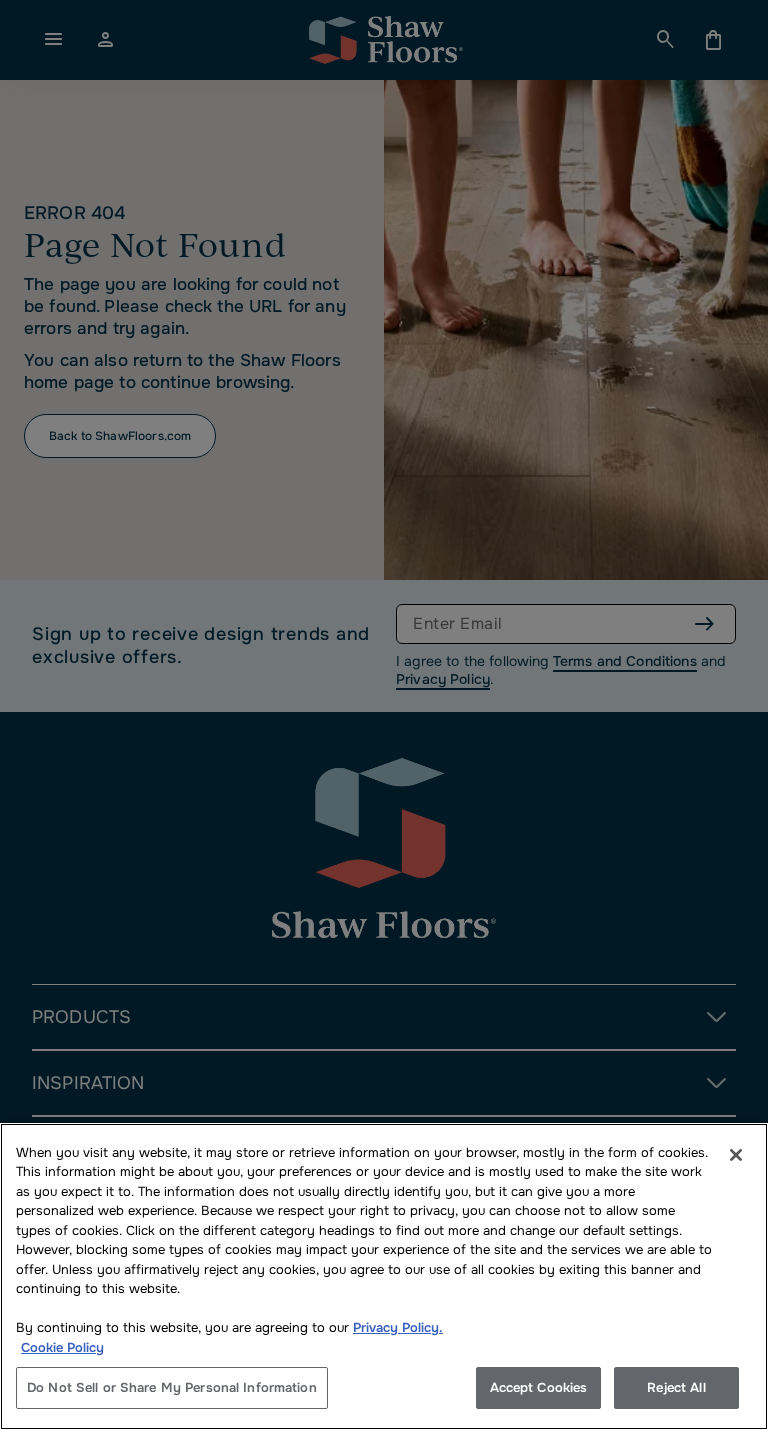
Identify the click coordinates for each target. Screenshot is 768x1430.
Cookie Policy (62, 1347)
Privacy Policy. (398, 1327)
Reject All (676, 1387)
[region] (384, 1276)
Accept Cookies (539, 1387)
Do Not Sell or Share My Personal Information (172, 1387)
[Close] (736, 1155)
